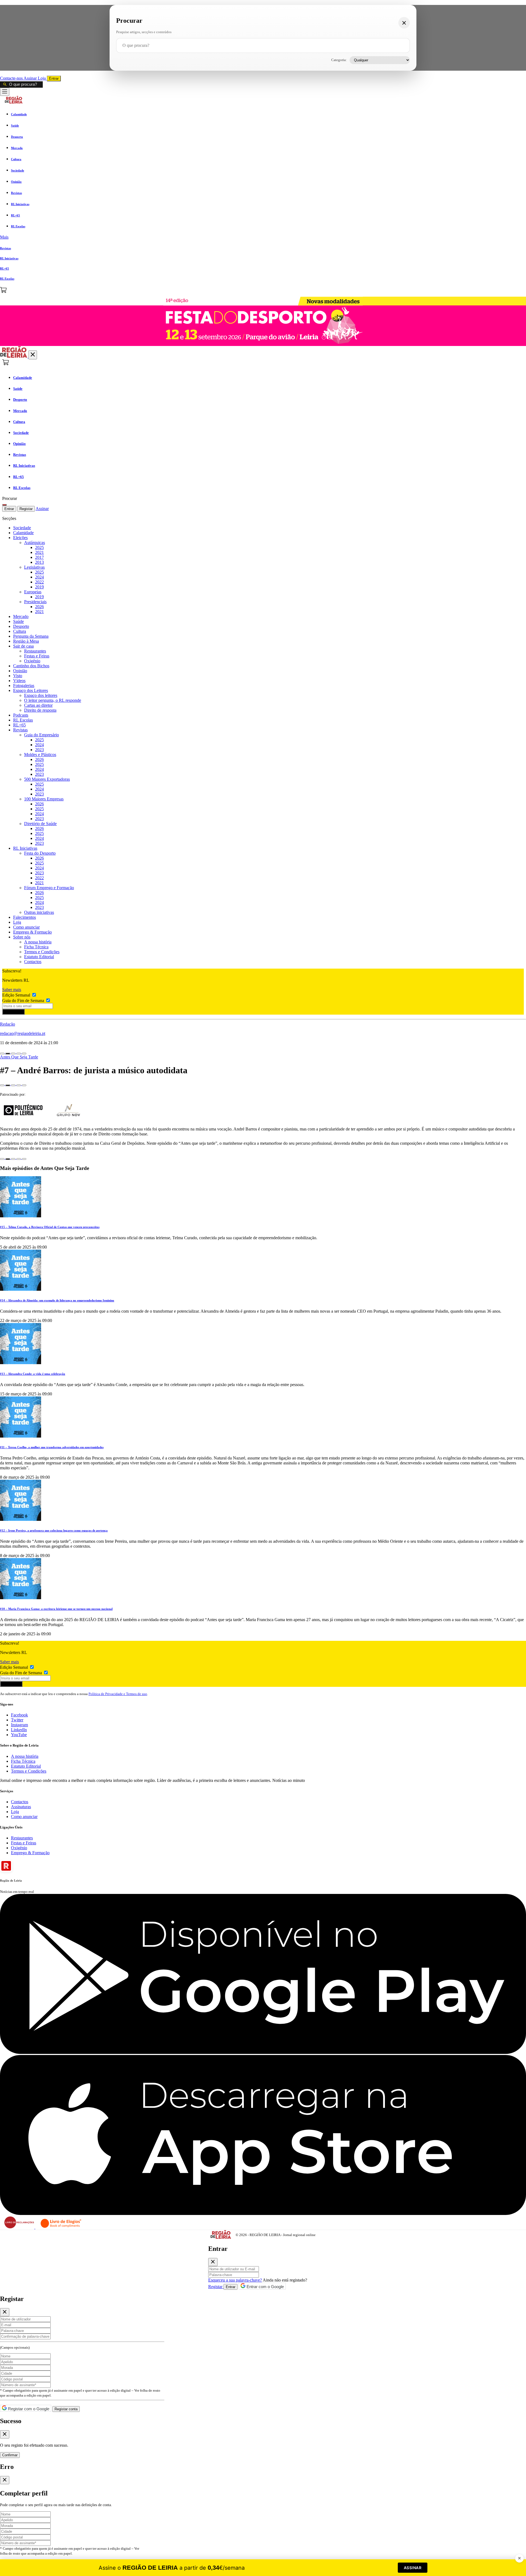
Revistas (20, 730)
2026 (39, 607)
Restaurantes (35, 651)
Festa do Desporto (40, 853)
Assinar (31, 78)
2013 (39, 562)
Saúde (18, 621)
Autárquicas (35, 543)
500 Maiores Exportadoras (47, 779)
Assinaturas (21, 1807)
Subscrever (13, 1012)
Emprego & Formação (32, 932)
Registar (26, 509)
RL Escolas (23, 720)
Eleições (20, 538)
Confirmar (10, 2455)
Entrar (54, 78)
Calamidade (23, 533)
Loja (42, 78)
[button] (263, 237)
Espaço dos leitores (41, 695)
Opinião (20, 671)
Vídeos (19, 681)
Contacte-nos (12, 78)
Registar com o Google (28, 2409)
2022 (39, 582)
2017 (39, 557)
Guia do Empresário (42, 735)
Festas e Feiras (37, 656)
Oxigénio (32, 661)
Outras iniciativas (39, 912)
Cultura (20, 631)
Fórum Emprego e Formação (49, 888)
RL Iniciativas (25, 848)
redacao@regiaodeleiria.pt (23, 1033)
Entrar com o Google (265, 2287)
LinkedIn (19, 1730)
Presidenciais (35, 602)
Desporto (21, 626)
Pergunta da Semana (31, 636)
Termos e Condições (42, 952)
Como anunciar (26, 927)
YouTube (19, 1735)
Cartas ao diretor (38, 705)
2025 (39, 547)
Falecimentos (25, 917)
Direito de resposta (40, 710)
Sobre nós (22, 937)
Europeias (33, 592)
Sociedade (22, 528)
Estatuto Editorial (39, 957)
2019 (39, 587)
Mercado (21, 616)
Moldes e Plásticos (40, 755)
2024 (39, 577)
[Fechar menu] (33, 355)
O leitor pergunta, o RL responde (53, 700)
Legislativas (34, 567)
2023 (39, 750)
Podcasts (21, 715)
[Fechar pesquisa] (404, 23)
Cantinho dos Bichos (31, 666)
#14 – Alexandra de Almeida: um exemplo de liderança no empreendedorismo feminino (57, 1300)
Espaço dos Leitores (31, 690)
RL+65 (19, 725)
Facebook (19, 1715)
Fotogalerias (24, 685)
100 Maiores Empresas (44, 799)
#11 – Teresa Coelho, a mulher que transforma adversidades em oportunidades (52, 1447)
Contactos (33, 962)
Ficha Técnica (36, 947)
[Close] (213, 2262)
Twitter (17, 1720)
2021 (39, 552)
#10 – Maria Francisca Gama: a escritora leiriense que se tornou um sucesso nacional (56, 1609)
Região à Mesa (26, 641)
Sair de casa (23, 646)
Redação (8, 1024)
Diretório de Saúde (40, 824)
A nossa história (38, 942)
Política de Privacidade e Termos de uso (118, 1694)
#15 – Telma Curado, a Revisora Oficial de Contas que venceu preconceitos (50, 1227)
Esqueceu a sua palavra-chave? (235, 2280)
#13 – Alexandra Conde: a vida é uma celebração (33, 1374)
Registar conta (66, 2409)
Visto (18, 676)
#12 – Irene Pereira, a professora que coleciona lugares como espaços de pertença (54, 1530)
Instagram (19, 1725)
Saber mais (12, 990)
